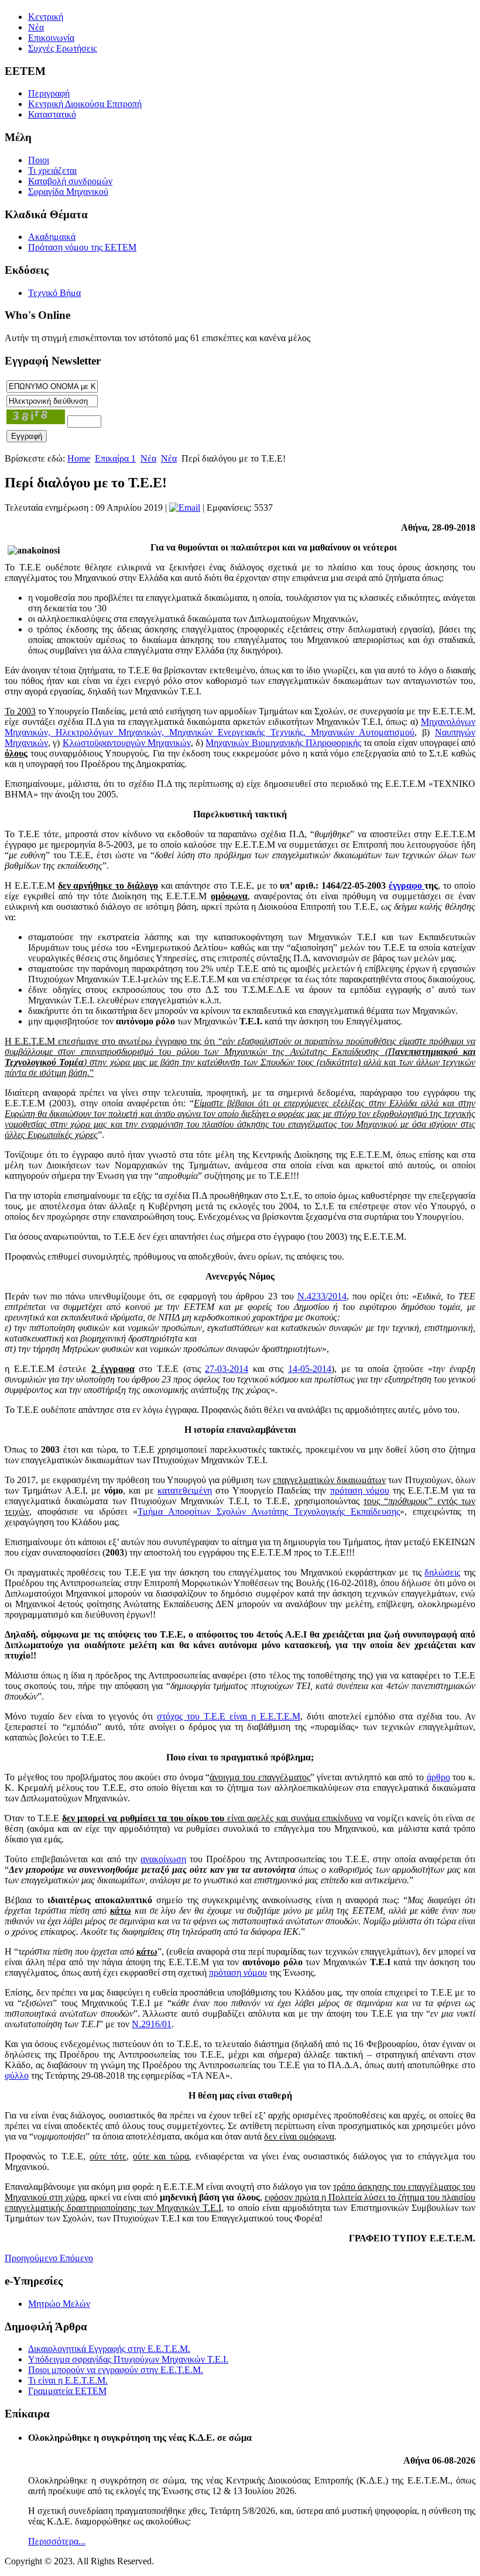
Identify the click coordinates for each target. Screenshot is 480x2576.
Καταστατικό (52, 114)
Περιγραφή (49, 93)
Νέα (36, 27)
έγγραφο (407, 885)
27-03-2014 (227, 1369)
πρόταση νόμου (360, 1490)
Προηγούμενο (32, 2258)
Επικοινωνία (51, 38)
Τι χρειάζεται (52, 171)
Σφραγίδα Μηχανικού (68, 192)
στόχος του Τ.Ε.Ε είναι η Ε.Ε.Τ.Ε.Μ (228, 1716)
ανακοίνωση (163, 1859)
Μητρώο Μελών (59, 2304)
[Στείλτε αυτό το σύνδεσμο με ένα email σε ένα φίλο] (185, 508)
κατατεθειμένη (185, 1490)
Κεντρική (46, 17)
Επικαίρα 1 (115, 458)
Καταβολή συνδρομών (70, 181)
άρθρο (438, 1777)
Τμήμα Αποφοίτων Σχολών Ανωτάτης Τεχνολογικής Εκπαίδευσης (269, 1511)
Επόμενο (76, 2258)
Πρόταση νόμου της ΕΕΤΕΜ (82, 247)
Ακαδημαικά (52, 237)
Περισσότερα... (57, 2541)
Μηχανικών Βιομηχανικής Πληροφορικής (283, 743)
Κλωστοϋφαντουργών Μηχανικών (127, 743)
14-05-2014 (310, 1369)
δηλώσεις (442, 1572)
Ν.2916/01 (152, 2024)
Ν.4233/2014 (322, 1296)
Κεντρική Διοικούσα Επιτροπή (85, 104)
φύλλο (17, 2075)
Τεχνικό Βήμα (54, 293)
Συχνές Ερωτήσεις (62, 48)
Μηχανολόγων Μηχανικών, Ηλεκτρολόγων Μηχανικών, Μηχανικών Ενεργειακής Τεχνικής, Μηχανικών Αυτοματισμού (240, 727)
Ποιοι (39, 160)
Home (79, 458)
